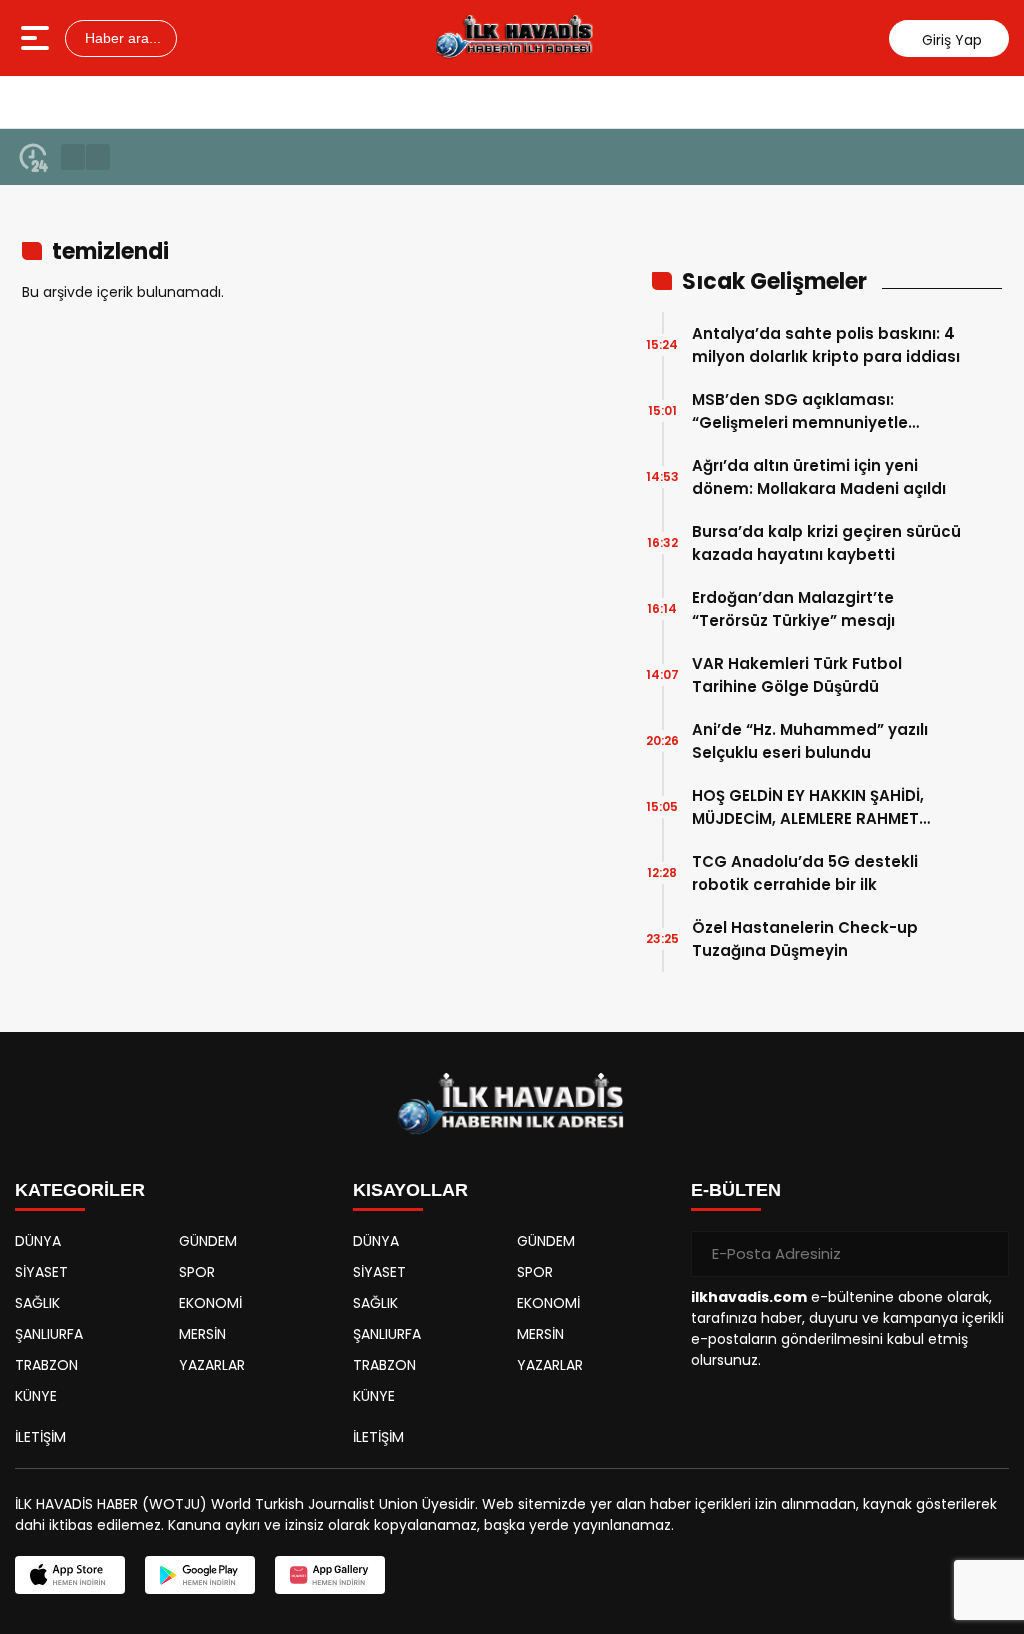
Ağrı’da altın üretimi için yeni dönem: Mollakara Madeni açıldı (819, 477)
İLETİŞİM (40, 1437)
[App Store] (70, 1575)
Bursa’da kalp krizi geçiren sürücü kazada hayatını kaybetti (826, 543)
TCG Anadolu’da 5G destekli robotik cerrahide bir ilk (805, 873)
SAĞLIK (37, 1303)
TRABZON (46, 1365)
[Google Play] (200, 1575)
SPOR (197, 1272)
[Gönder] (986, 1254)
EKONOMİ (210, 1303)
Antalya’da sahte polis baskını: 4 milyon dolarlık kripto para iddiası (826, 345)
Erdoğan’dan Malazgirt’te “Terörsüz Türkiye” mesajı (793, 609)
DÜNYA (38, 1241)
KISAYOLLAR (410, 1190)
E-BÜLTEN (736, 1190)
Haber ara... (121, 38)
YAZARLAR (212, 1365)
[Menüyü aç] (37, 38)
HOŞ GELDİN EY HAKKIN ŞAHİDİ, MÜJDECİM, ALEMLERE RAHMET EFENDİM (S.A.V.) (808, 807)
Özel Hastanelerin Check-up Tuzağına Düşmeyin (805, 939)
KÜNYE (36, 1396)
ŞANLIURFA (49, 1334)
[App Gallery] (330, 1575)
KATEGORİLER (80, 1190)
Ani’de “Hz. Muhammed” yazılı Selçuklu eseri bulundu (810, 741)
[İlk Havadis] (514, 38)
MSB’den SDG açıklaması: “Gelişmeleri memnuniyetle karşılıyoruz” (800, 411)
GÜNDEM (208, 1241)
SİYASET (41, 1272)
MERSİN (202, 1334)
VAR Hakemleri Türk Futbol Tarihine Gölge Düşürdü (797, 675)
